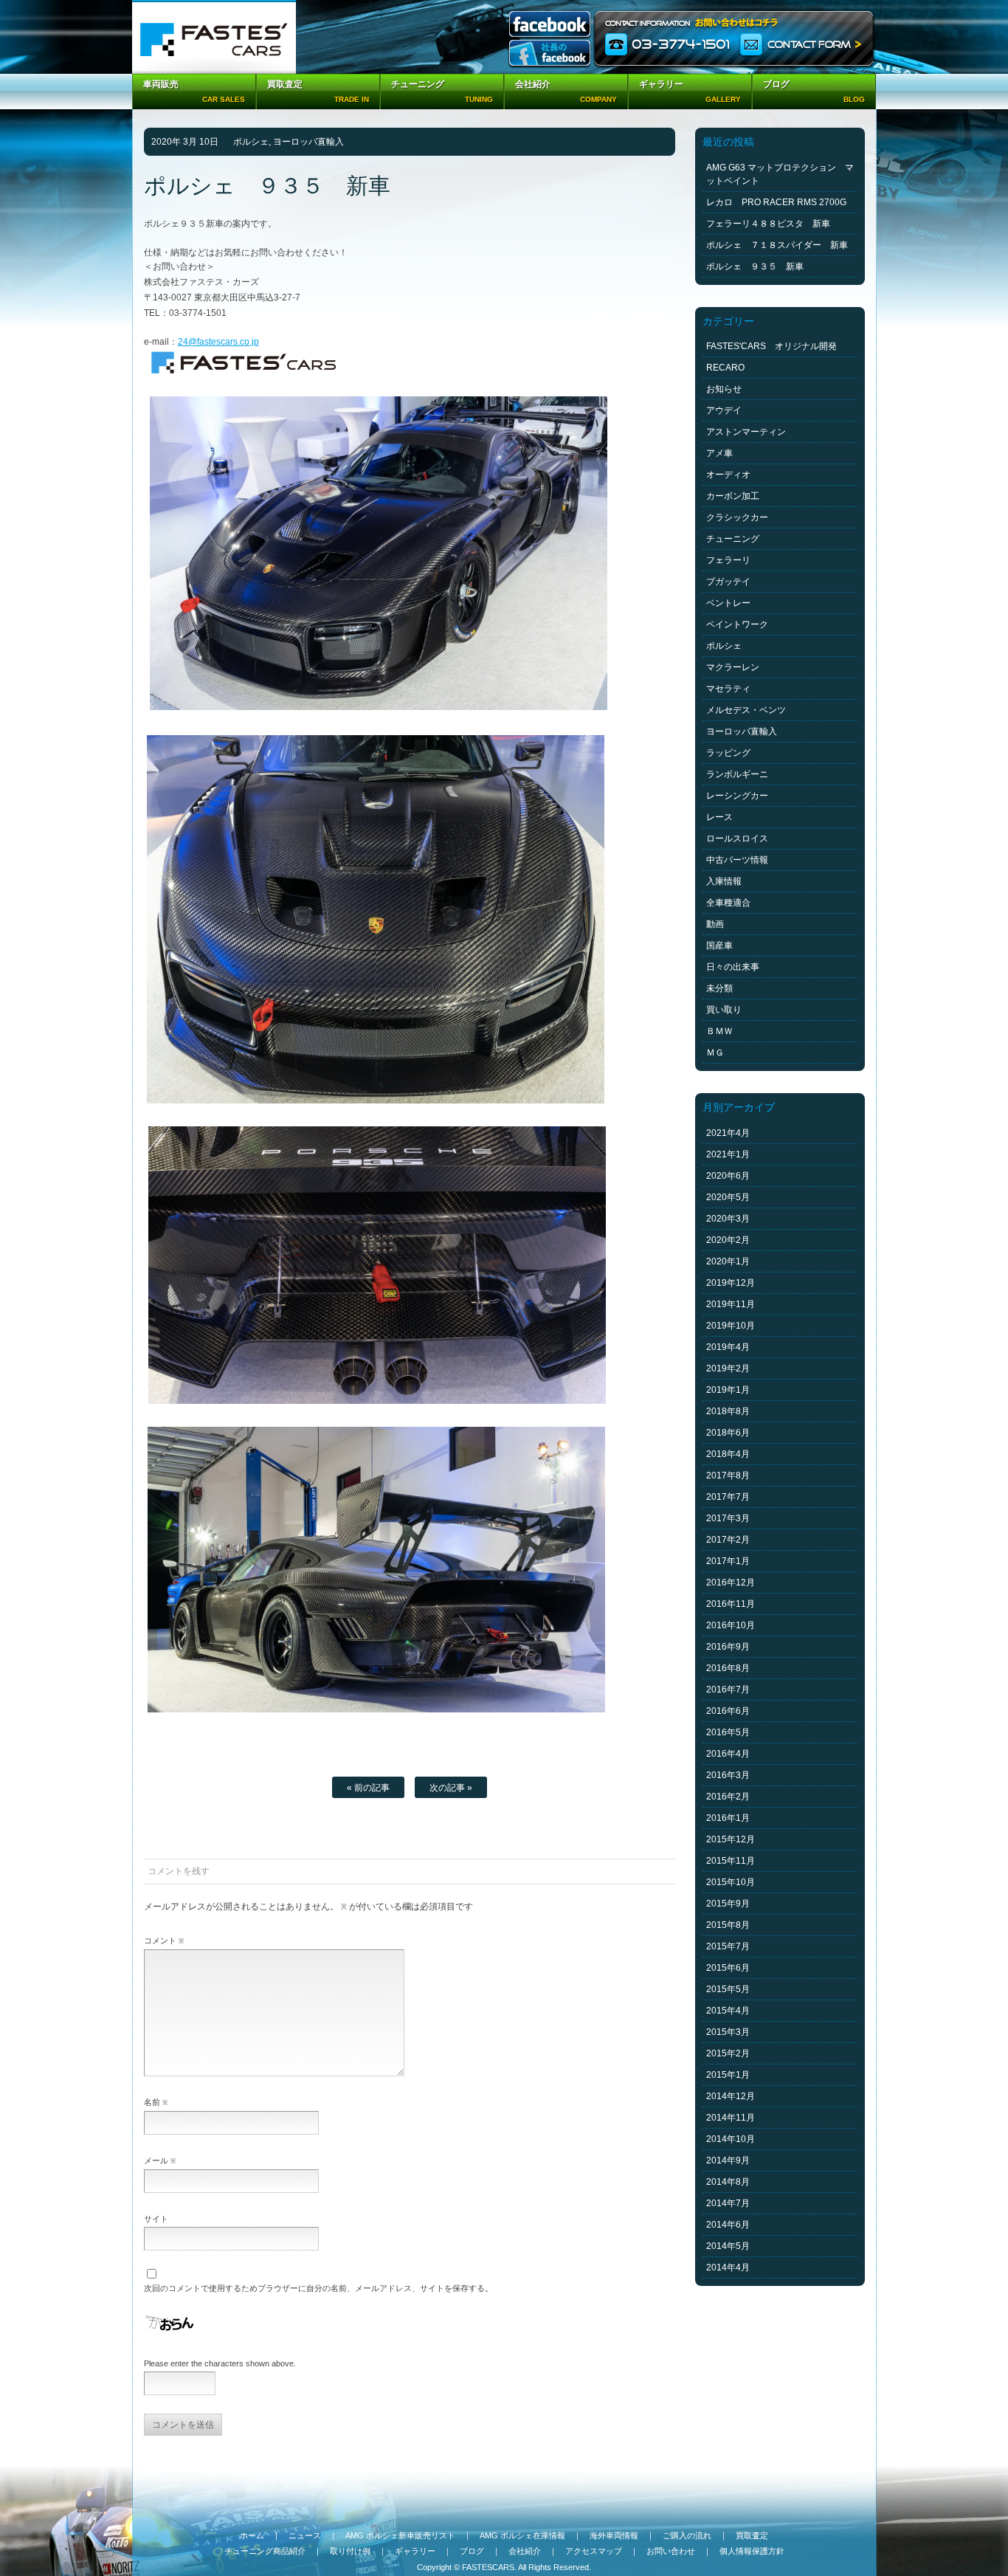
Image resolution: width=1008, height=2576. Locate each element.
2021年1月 (728, 1154)
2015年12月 (731, 1839)
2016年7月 (728, 1690)
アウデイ (724, 410)
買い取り (724, 1010)
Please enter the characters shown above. (220, 2363)
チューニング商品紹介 (265, 2551)
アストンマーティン (746, 432)
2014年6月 (728, 2225)
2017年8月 (728, 1475)
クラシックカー (737, 517)
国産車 (719, 946)
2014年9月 (728, 2160)
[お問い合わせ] (735, 37)
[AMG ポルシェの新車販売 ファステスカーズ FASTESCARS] (214, 37)
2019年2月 (728, 1368)
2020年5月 (728, 1197)
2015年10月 (731, 1882)
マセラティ (728, 689)
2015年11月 (731, 1861)
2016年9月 (728, 1647)
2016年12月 (731, 1583)
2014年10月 (731, 2139)
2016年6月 (728, 1711)
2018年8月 (728, 1411)
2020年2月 (728, 1240)
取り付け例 (350, 2551)
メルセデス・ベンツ (746, 710)
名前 (156, 2102)
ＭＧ (715, 1053)
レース (719, 817)
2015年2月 (728, 2053)
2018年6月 (728, 1433)
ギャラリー (415, 2551)
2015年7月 (728, 1946)
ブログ (472, 2551)
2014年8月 (728, 2182)
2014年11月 (731, 2118)
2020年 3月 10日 (185, 142)
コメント (164, 1940)
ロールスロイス (737, 838)
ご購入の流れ (687, 2535)
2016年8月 (728, 1668)
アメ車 (719, 453)
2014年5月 (728, 2246)
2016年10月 (731, 1625)
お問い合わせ (671, 2551)
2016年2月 (728, 1797)
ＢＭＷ (719, 1031)
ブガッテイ (728, 582)
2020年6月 (728, 1176)
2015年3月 (728, 2032)
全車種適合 (728, 903)
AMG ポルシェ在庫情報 (522, 2535)
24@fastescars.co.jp (218, 342)
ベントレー (728, 603)
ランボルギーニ (737, 774)
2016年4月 (728, 1754)
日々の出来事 (733, 967)
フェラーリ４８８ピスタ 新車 (768, 224)
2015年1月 (728, 2075)
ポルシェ (251, 142)
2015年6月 (728, 1968)
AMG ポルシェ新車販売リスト (400, 2535)
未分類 (719, 988)
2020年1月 (728, 1261)
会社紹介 (525, 2551)
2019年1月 (728, 1390)
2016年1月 (728, 1818)
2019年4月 (728, 1347)
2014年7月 (728, 2203)
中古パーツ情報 (737, 860)
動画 (715, 924)
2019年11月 (731, 1304)
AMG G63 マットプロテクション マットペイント (780, 174)
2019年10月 (731, 1326)
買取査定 (752, 2535)
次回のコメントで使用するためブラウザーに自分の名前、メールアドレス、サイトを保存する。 (318, 2288)
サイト (156, 2219)
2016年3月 (728, 1775)
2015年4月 (728, 2011)
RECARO (725, 368)
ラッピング (728, 753)
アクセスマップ (594, 2551)
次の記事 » (451, 1788)
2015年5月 (728, 1989)
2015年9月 (728, 1904)
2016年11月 (731, 1604)
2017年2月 (728, 1540)
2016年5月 (728, 1732)
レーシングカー (737, 796)
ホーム (252, 2535)
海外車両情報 (614, 2535)
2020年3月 (728, 1219)
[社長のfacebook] (550, 54)
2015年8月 (728, 1925)
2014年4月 (728, 2267)
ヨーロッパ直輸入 (308, 142)
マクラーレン (733, 667)
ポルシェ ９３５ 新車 (755, 266)
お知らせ (724, 389)
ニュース (305, 2535)
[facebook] (550, 25)
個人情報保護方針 (752, 2551)
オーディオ (728, 475)
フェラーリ (728, 560)
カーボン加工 (733, 496)
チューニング (733, 539)
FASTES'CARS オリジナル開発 (771, 346)
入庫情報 (724, 881)
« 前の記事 (368, 1788)
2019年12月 (731, 1283)
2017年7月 (728, 1497)
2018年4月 (728, 1454)
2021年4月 (728, 1133)
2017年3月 (728, 1518)
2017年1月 (728, 1561)
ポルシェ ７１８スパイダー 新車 (777, 245)
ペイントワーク (737, 624)
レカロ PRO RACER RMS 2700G (776, 202)
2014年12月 (731, 2096)
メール (160, 2160)
